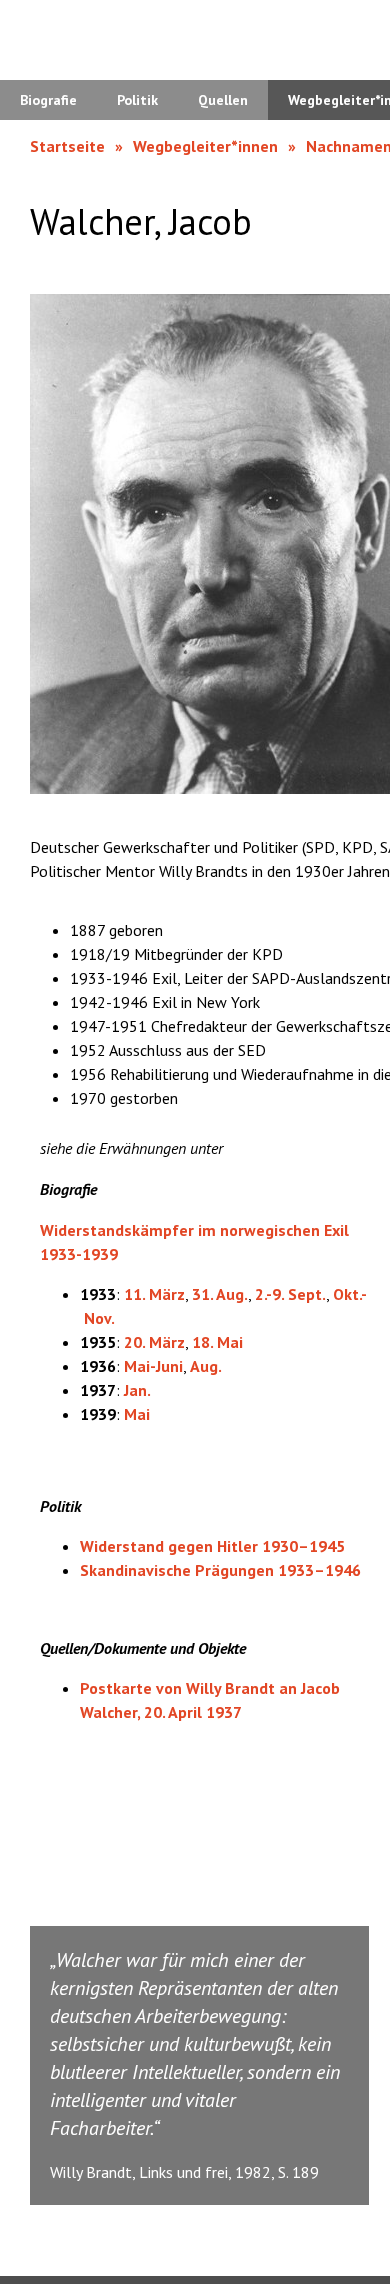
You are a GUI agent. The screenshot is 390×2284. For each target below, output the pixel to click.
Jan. (137, 1390)
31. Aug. (220, 1294)
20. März (154, 1342)
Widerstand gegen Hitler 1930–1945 (212, 1546)
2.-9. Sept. (290, 1294)
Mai (137, 1414)
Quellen (223, 100)
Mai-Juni (153, 1366)
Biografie (48, 100)
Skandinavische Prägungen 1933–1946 (220, 1570)
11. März (154, 1294)
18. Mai (217, 1342)
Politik (137, 100)
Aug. (206, 1366)
